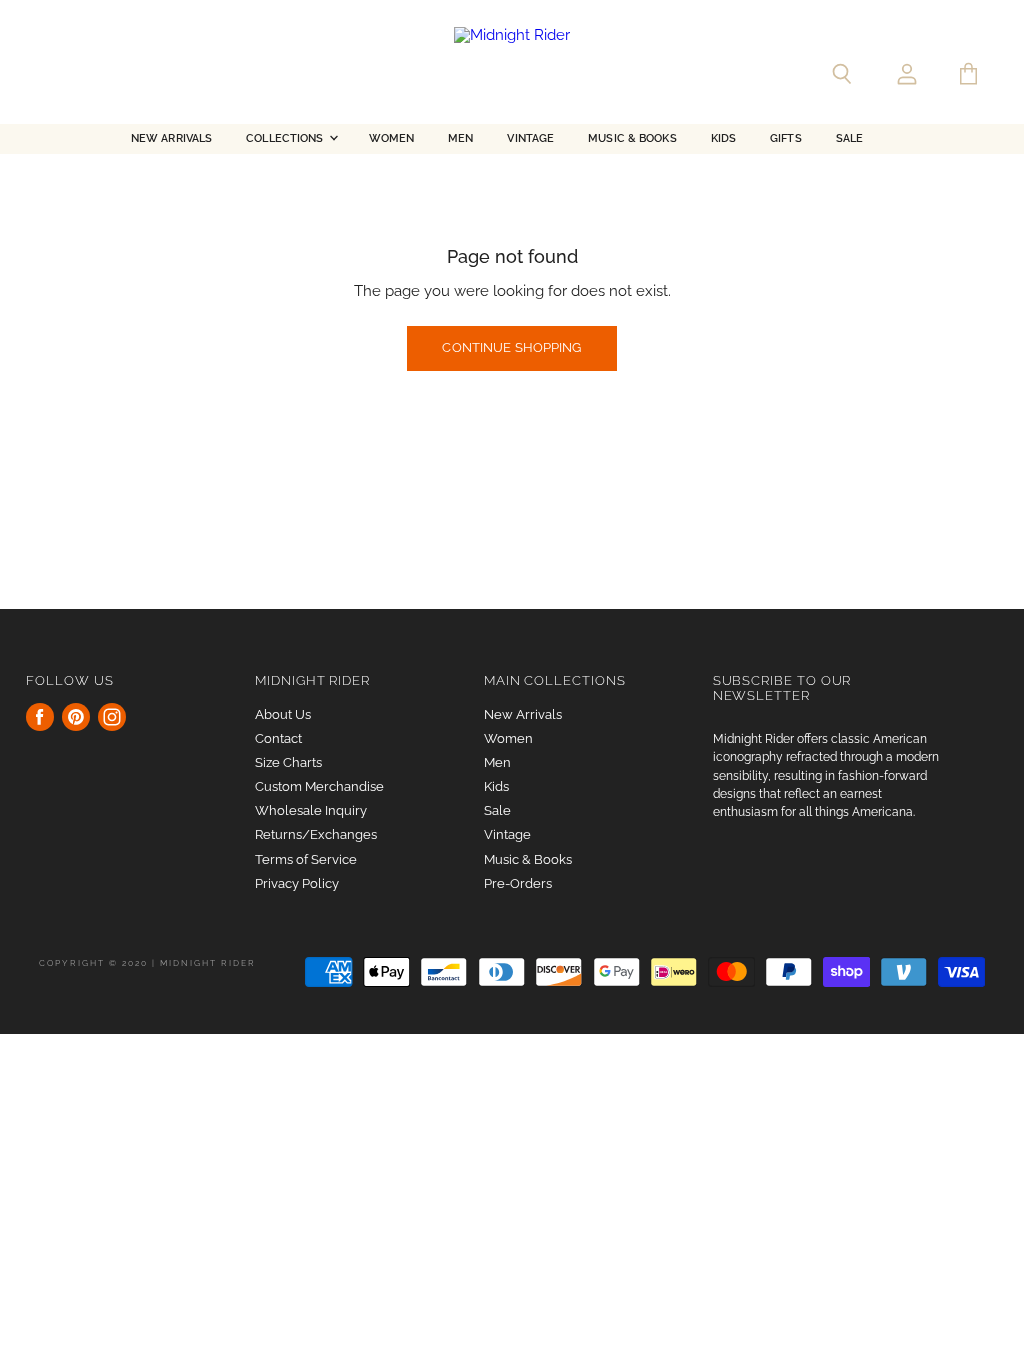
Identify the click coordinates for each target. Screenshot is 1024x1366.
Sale (849, 138)
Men (460, 138)
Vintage (530, 138)
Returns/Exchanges (316, 834)
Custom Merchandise (319, 786)
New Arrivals (171, 138)
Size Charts (288, 762)
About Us (283, 714)
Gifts (786, 138)
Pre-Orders (518, 883)
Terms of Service (306, 859)
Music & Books (632, 138)
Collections (286, 138)
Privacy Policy (297, 883)
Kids (723, 138)
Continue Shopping (511, 347)
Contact (278, 738)
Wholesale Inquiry (311, 810)
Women (392, 138)
